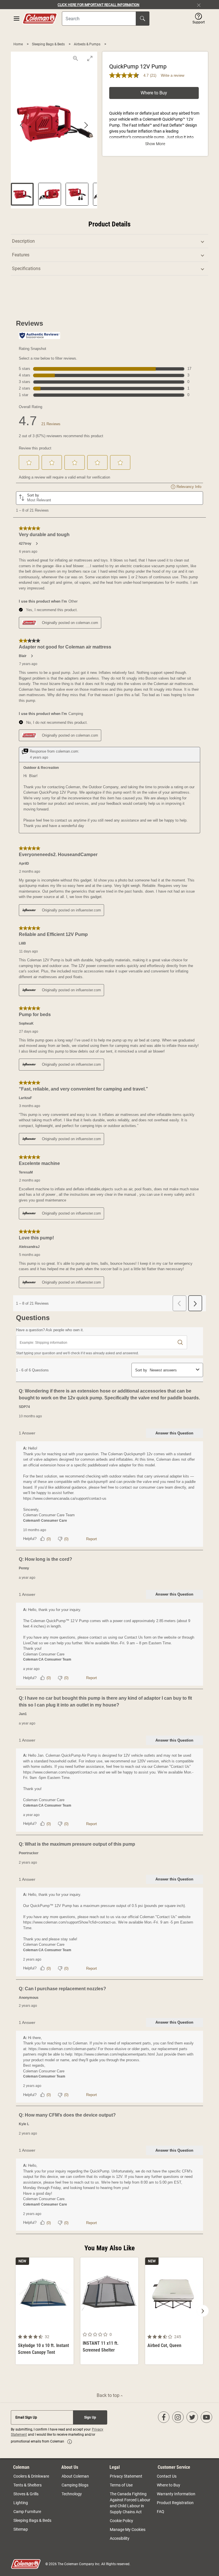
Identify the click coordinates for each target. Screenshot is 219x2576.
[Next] (203, 2311)
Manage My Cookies (128, 2530)
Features (21, 255)
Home (19, 44)
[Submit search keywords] (143, 19)
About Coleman (75, 2476)
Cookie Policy (121, 2521)
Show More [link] (155, 144)
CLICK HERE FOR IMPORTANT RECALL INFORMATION (99, 5)
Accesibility (120, 2538)
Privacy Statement (126, 2476)
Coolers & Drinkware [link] (31, 2476)
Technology (72, 2494)
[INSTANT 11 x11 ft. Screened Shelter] (109, 2311)
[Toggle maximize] (90, 58)
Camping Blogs (75, 2485)
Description (23, 241)
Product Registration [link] (175, 2503)
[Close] (201, 5)
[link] (70, 2442)
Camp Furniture (27, 2512)
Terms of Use (121, 2485)
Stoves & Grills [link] (26, 2494)
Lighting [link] (21, 2503)
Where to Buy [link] (169, 2485)
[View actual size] (76, 58)
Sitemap (21, 2529)
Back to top (109, 2395)
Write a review (173, 75)
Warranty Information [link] (176, 2494)
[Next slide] (86, 125)
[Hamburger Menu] (17, 19)
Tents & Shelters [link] (28, 2485)
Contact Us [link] (167, 2476)
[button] (199, 19)
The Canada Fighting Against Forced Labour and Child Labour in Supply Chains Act (130, 2503)
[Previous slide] (22, 125)
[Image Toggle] (68, 2328)
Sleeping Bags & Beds (49, 44)
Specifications (26, 268)
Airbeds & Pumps (88, 44)
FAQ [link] (161, 2512)
